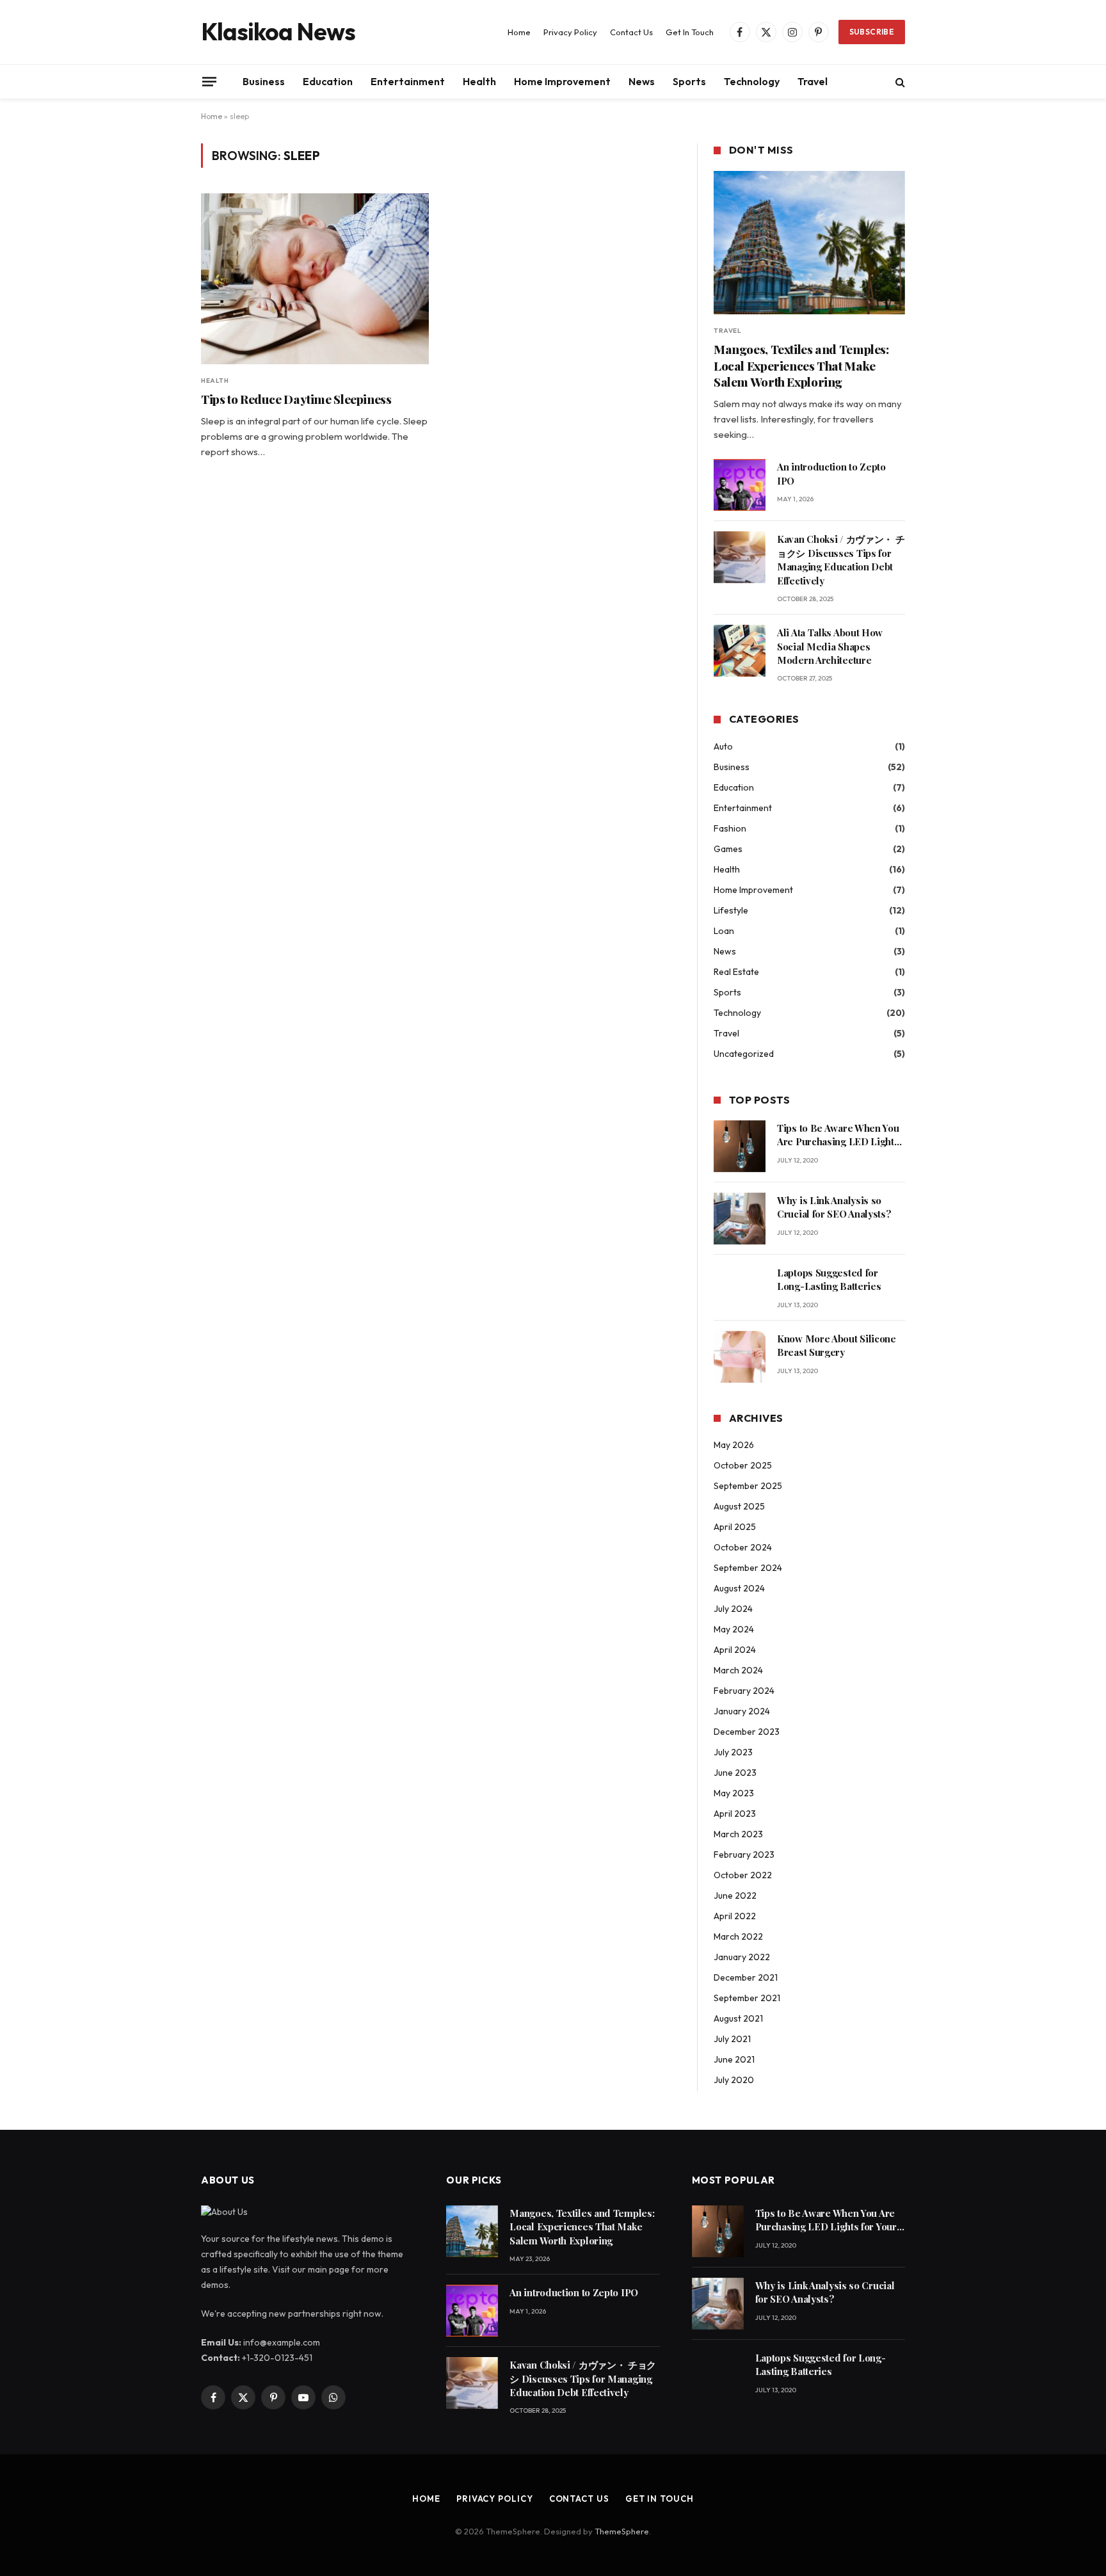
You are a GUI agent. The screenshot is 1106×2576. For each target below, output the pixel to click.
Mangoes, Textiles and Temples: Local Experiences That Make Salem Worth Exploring (801, 366)
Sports (689, 81)
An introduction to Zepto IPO (831, 473)
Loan (724, 931)
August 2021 (738, 2018)
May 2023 (734, 1793)
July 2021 (732, 2039)
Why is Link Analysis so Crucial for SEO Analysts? (834, 1207)
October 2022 (743, 1875)
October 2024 (743, 1547)
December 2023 (747, 1732)
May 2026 (734, 1445)
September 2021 (747, 1998)
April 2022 (735, 1916)
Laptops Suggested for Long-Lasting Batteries (829, 1279)
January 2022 (742, 1957)
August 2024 (739, 1588)
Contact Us (631, 32)
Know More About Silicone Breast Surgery (837, 1345)
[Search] (899, 82)
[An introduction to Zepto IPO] (740, 485)
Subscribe (872, 32)
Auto (723, 746)
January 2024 (742, 1711)
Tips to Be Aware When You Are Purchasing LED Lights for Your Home (838, 1135)
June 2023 (735, 1773)
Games (728, 849)
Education (328, 81)
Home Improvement (562, 81)
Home (519, 32)
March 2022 (738, 1936)
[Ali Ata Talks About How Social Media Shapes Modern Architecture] (740, 651)
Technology (752, 81)
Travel (813, 81)
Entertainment (408, 81)
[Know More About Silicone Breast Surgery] (740, 1357)
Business (264, 81)
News (642, 81)
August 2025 (739, 1506)
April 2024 (735, 1650)
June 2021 (734, 2059)
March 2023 (738, 1834)
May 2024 (734, 1629)
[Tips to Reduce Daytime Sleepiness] (315, 279)
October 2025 (743, 1465)
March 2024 (738, 1670)
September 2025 (748, 1486)
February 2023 (744, 1855)
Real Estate (736, 972)
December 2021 (746, 1977)
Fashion (730, 828)
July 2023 (733, 1752)
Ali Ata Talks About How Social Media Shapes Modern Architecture (830, 646)
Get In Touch (690, 32)
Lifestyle (731, 910)
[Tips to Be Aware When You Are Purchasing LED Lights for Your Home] (740, 1146)
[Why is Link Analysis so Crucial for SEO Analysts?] (740, 1219)
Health (479, 81)
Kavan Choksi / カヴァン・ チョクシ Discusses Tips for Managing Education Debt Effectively (841, 559)
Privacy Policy (570, 32)
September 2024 (748, 1568)
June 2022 (735, 1896)
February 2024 (744, 1691)
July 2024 (733, 1609)
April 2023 (735, 1814)
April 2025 (735, 1527)
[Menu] (209, 81)
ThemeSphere (622, 2531)
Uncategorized (744, 1054)
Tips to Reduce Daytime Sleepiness (296, 399)
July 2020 (734, 2080)
